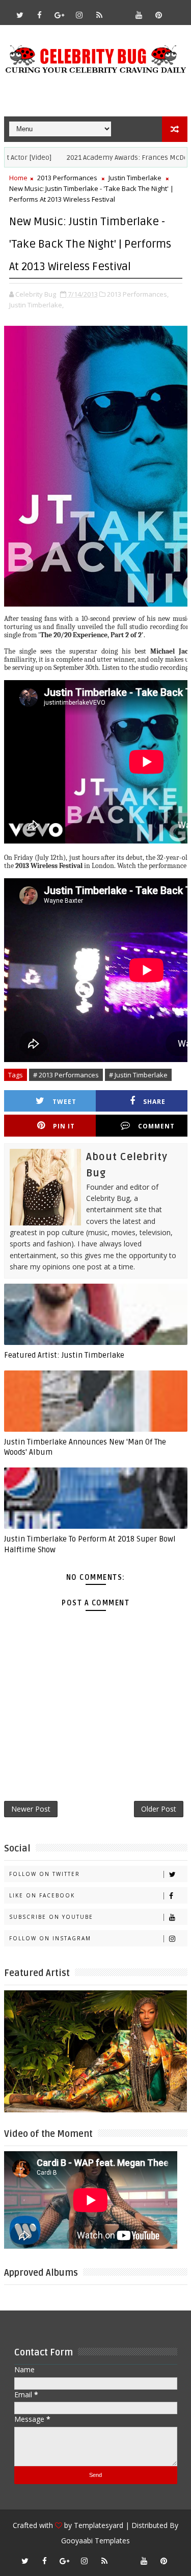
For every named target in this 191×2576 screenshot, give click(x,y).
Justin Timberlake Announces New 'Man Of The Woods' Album (85, 1447)
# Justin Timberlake (138, 1075)
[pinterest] (159, 15)
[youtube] (139, 15)
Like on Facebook (42, 1895)
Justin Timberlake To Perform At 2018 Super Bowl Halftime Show (90, 1544)
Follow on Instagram (50, 1938)
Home (18, 178)
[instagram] (79, 15)
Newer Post (31, 1809)
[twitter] (20, 15)
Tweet (64, 1102)
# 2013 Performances (66, 1075)
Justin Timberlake (135, 178)
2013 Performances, (138, 294)
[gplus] (60, 15)
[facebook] (40, 15)
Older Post (159, 1809)
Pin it (64, 1126)
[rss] (99, 15)
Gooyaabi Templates (95, 2541)
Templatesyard (99, 2525)
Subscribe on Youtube (51, 1917)
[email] (119, 10)
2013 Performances (67, 178)
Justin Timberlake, (36, 305)
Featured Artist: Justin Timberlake (64, 1355)
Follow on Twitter (45, 1874)
